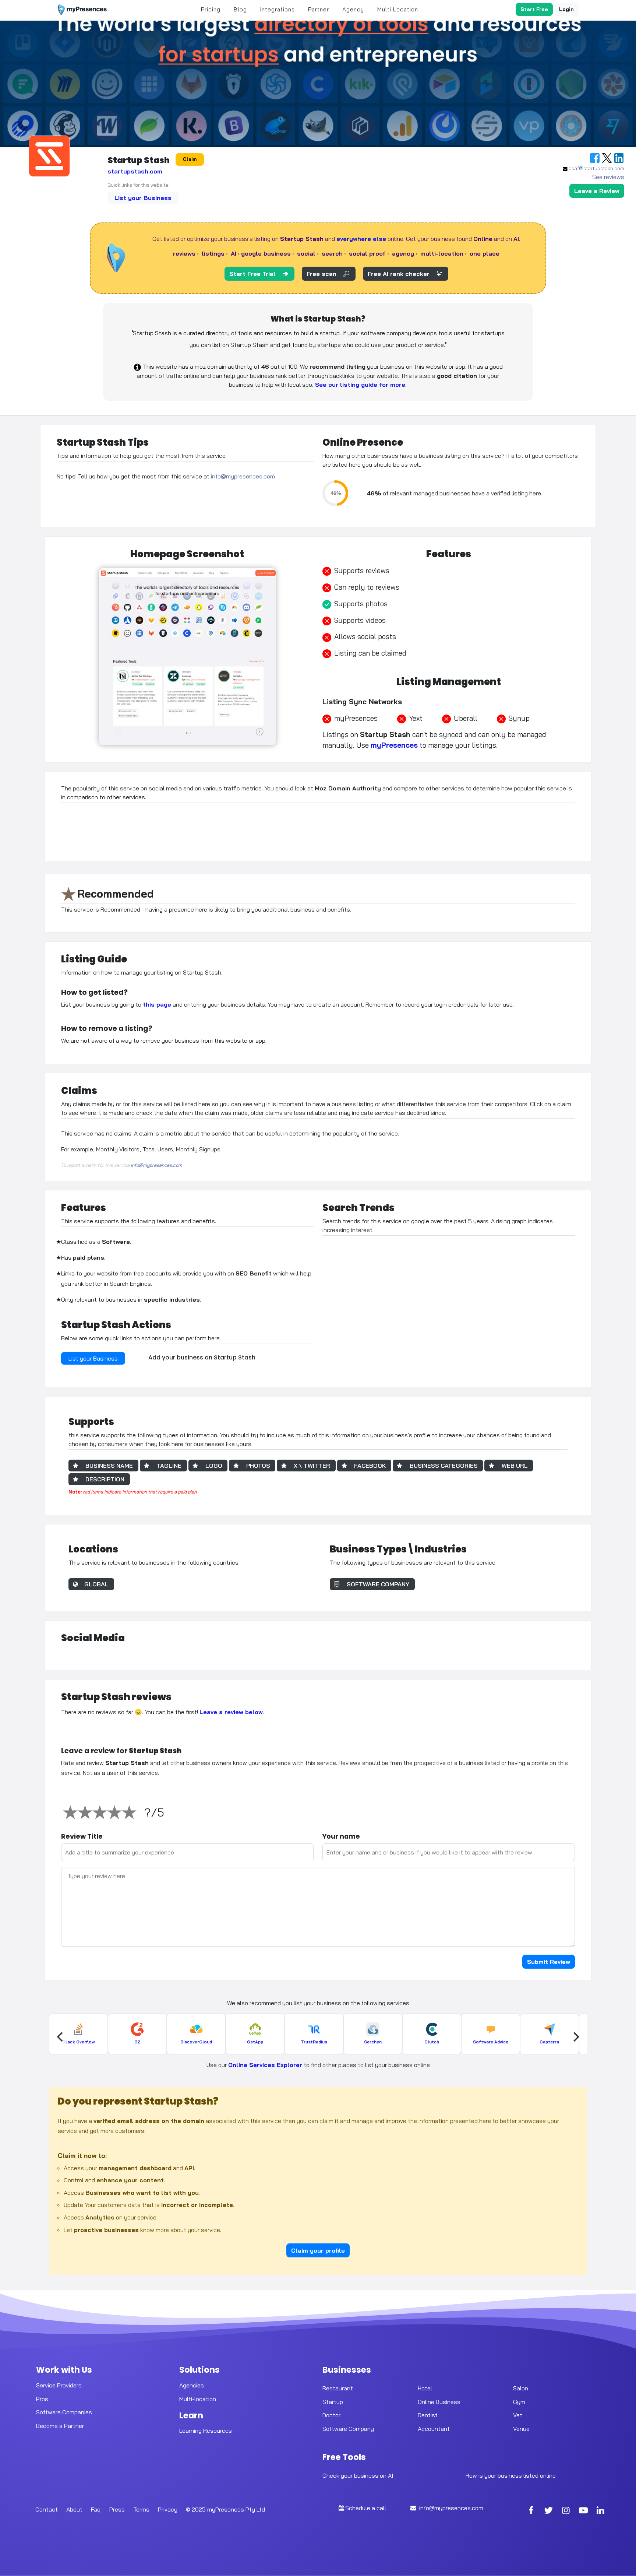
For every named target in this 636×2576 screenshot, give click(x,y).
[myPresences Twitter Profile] (549, 2511)
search (332, 253)
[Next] (575, 2037)
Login (566, 9)
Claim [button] (190, 159)
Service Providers (59, 2385)
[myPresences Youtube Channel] (583, 2511)
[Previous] (61, 2037)
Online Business (439, 2402)
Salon (521, 2388)
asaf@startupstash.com (596, 168)
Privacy (168, 2509)
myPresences (394, 745)
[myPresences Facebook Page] (531, 2511)
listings (213, 253)
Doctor (331, 2415)
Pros (42, 2399)
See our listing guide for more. (360, 385)
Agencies (192, 2385)
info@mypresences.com (243, 477)
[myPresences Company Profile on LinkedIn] (601, 2511)
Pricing (211, 9)
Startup (333, 2402)
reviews (184, 253)
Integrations (278, 9)
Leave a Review (597, 191)
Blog (240, 9)
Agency (353, 9)
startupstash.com (135, 171)
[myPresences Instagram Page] (566, 2511)
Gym (519, 2402)
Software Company (348, 2429)
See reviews (608, 177)
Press (117, 2509)
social (306, 253)
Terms (141, 2509)
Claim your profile (318, 2250)
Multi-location (198, 2399)
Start (534, 9)
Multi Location (398, 9)
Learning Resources (206, 2431)
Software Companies (64, 2412)
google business (266, 253)
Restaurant (338, 2388)
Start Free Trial (252, 274)
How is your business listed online (511, 2475)
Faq (96, 2509)
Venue (521, 2429)
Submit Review (549, 1962)
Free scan (321, 274)
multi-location (442, 253)
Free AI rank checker (399, 274)
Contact (47, 2509)
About (74, 2509)
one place (485, 253)
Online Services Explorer (265, 2065)
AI (234, 253)
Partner (319, 9)
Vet (518, 2415)
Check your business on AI (358, 2475)
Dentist (428, 2415)
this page (157, 1004)
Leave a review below (231, 1712)
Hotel (425, 2388)
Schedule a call (366, 2508)
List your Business (143, 198)
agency (403, 253)
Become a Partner (60, 2426)
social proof (367, 253)
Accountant (434, 2429)
